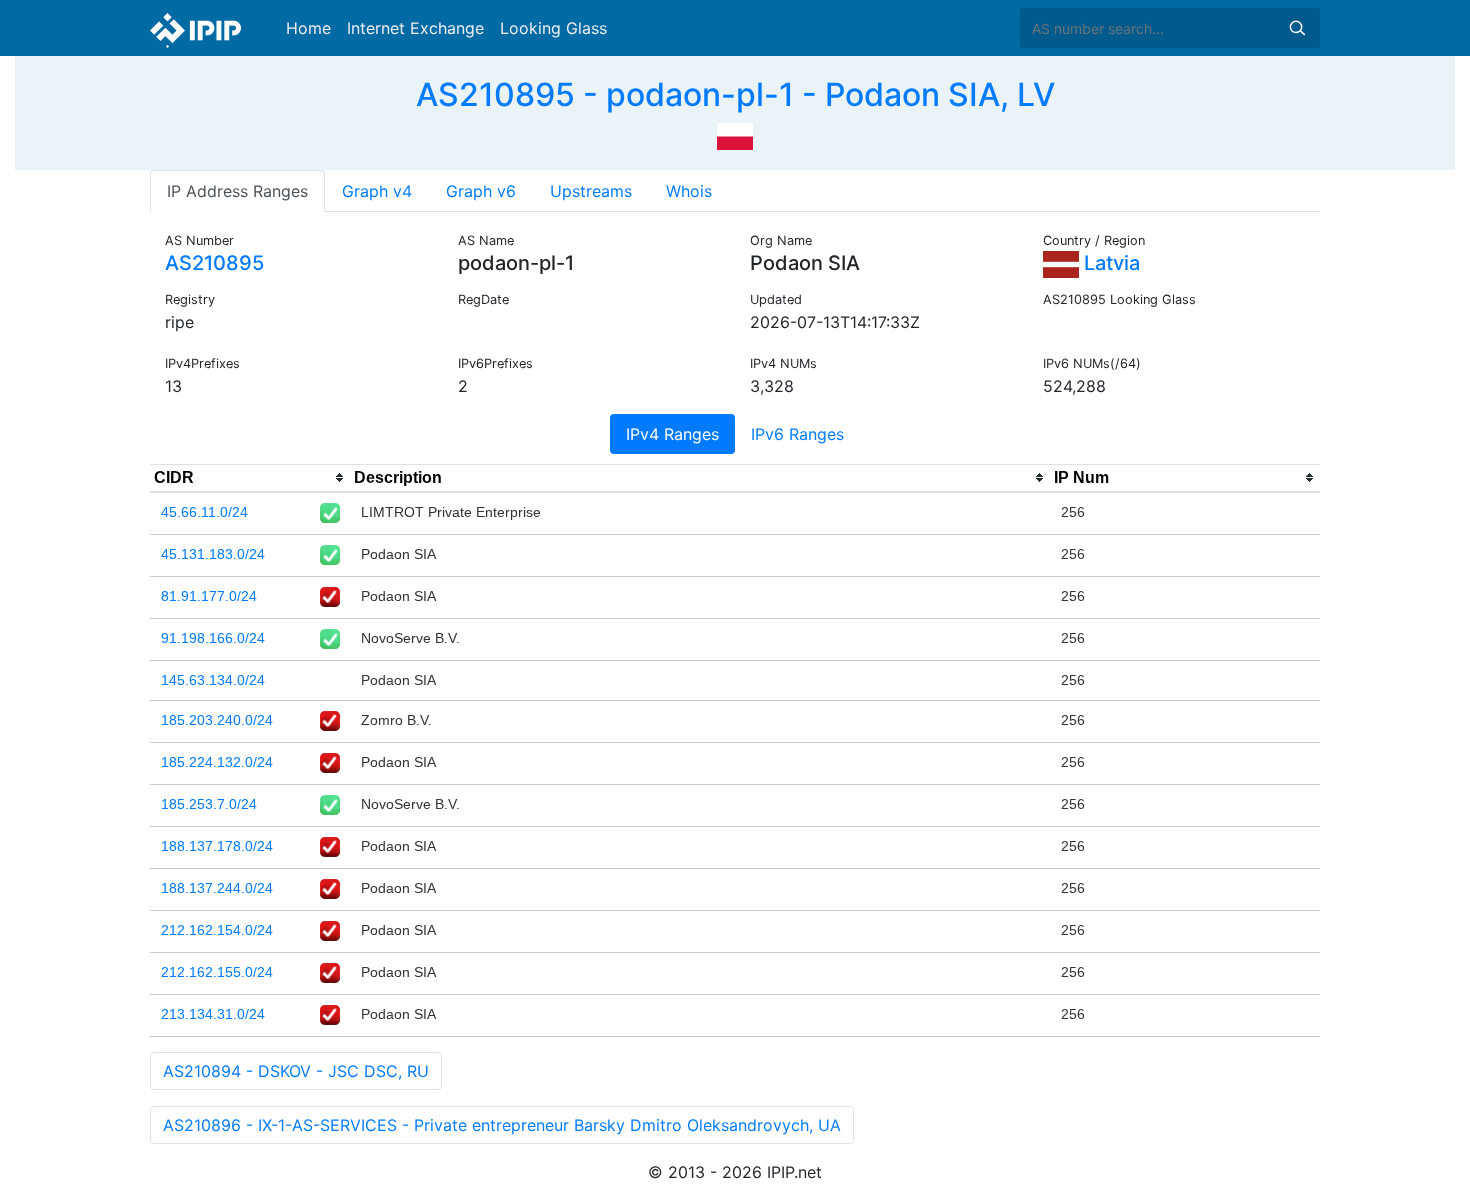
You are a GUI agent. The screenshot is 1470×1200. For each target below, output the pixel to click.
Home (308, 28)
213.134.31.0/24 (213, 1014)
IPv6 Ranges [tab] (797, 434)
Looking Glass (553, 28)
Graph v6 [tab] (481, 191)
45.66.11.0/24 (204, 512)
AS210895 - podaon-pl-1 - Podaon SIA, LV (735, 94)
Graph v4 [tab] (377, 191)
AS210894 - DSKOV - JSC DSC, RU (296, 1071)
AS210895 (214, 263)
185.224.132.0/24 (217, 762)
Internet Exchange (415, 28)
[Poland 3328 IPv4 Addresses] (735, 134)
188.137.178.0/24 (217, 846)
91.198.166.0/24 (213, 638)
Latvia (1109, 263)
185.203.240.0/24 (217, 720)
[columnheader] (250, 478)
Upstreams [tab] (591, 191)
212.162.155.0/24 (217, 972)
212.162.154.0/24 (217, 930)
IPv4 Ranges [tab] (672, 434)
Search (1297, 28)
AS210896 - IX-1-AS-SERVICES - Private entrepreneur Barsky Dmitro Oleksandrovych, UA (502, 1125)
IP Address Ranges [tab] (237, 191)
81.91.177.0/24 (209, 596)
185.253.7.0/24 (209, 804)
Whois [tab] (689, 191)
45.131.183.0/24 (213, 554)
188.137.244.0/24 (217, 888)
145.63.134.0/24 (213, 680)
